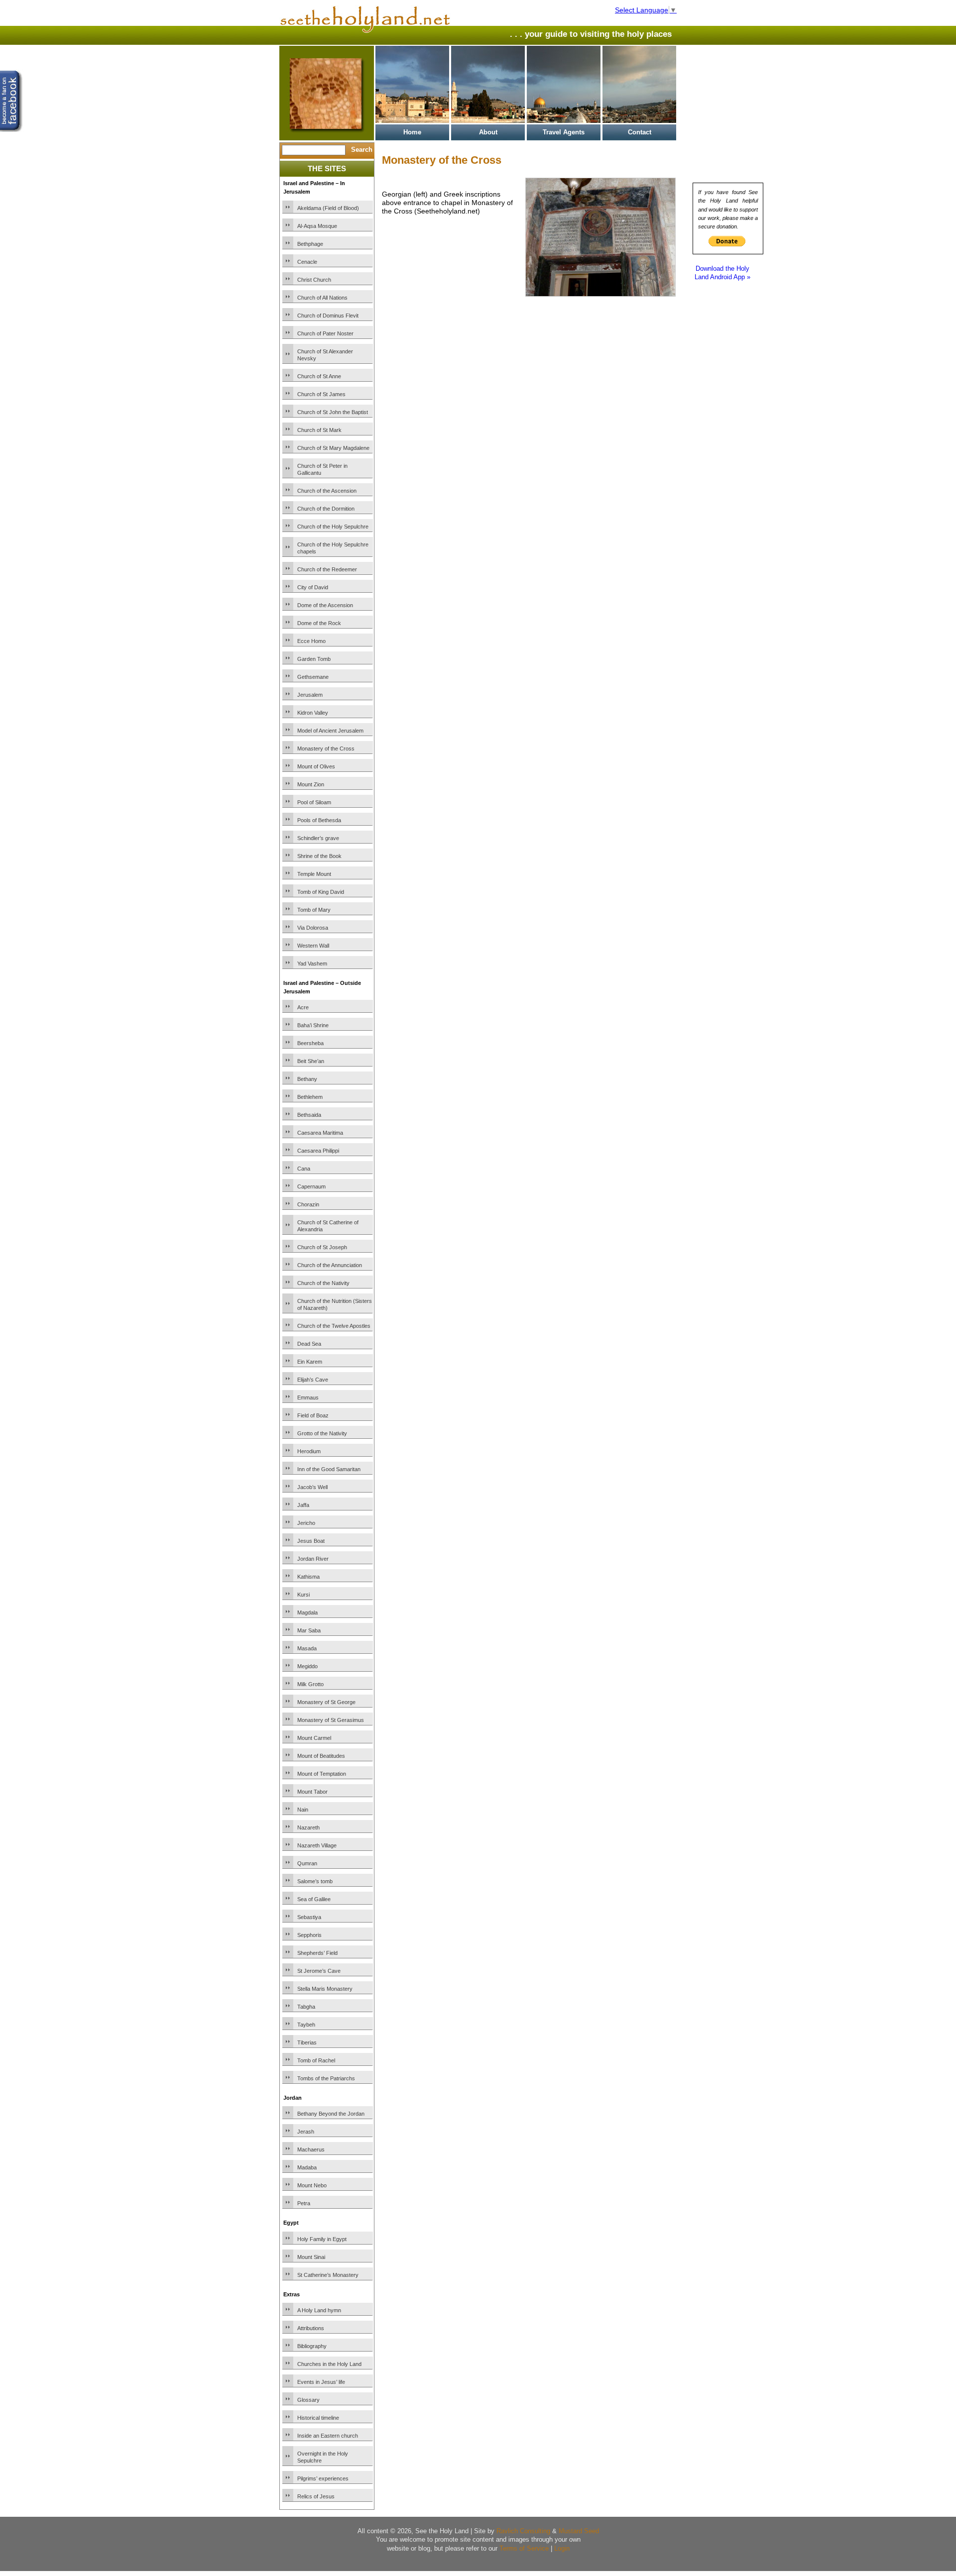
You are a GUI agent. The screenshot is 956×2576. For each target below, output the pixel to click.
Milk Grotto (310, 1684)
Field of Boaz (313, 1415)
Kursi (303, 1595)
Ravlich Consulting (523, 2531)
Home (412, 132)
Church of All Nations (322, 298)
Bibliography (312, 2346)
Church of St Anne (319, 376)
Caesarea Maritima (320, 1133)
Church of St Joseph (322, 1247)
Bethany (307, 1079)
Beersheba (310, 1043)
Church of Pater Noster (325, 333)
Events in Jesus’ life (321, 2382)
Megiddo (307, 1666)
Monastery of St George (326, 1702)
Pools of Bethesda (319, 820)
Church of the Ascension (327, 491)
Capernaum (311, 1186)
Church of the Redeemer (327, 569)
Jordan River (313, 1559)
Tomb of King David (321, 892)
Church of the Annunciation (330, 1265)
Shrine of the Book (319, 856)
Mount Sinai (311, 2257)
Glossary (308, 2400)
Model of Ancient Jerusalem (330, 731)
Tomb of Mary (314, 910)
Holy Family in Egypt (322, 2239)
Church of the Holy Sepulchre (333, 527)
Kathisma (308, 1577)
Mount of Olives (316, 766)
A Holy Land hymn (319, 2310)
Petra (304, 2203)
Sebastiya (309, 1917)
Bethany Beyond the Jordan (331, 2114)
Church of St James (321, 394)
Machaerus (311, 2149)
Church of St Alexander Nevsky (325, 355)
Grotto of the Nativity (322, 1433)
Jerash (306, 2132)
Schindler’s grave (318, 838)
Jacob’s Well (312, 1487)
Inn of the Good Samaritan (329, 1469)
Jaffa (303, 1505)
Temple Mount (314, 874)
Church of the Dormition (326, 509)
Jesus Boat (311, 1541)
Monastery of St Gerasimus (331, 1720)
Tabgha (306, 2007)
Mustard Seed (579, 2531)
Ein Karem (310, 1362)
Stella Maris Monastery (325, 1989)
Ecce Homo (311, 641)
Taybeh (306, 2025)
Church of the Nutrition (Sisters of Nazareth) (335, 1304)
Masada (307, 1648)
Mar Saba (309, 1630)
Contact (640, 132)
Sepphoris (309, 1935)
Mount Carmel (314, 1738)
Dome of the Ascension (325, 605)
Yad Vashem (312, 964)
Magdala (307, 1612)
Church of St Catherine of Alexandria (328, 1226)
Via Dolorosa (313, 928)
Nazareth (308, 1827)
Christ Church (314, 280)
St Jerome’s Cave (319, 1971)
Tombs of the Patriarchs (326, 2078)
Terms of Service (524, 2548)
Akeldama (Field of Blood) (328, 208)
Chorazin (308, 1204)
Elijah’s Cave (313, 1380)
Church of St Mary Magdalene (333, 448)
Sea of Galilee (314, 1899)
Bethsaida (309, 1115)
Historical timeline (318, 2418)
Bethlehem (310, 1097)
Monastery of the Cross (326, 749)
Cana (304, 1169)
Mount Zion (311, 784)
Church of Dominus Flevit (328, 316)
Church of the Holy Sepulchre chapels (333, 548)
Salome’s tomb (315, 1881)
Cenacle (307, 262)
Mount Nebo (312, 2185)
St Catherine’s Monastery (328, 2275)
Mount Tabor (312, 1792)
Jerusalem (310, 695)
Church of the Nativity (323, 1283)
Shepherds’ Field (317, 1953)
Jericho (306, 1523)
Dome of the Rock (319, 623)
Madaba (307, 2167)
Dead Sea (309, 1344)
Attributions (311, 2328)
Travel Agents (564, 132)
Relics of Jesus (316, 2496)
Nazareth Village (317, 1845)
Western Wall (313, 946)
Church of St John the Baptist (333, 412)
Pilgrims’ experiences (323, 2478)
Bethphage (310, 244)
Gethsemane (313, 677)
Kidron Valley (313, 713)
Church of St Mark (319, 430)
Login (562, 2548)
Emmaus (308, 1397)
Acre (303, 1007)
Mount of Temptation (322, 1774)
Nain (303, 1810)
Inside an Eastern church (328, 2436)
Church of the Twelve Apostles (334, 1326)
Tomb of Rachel (316, 2060)
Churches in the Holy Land (329, 2364)
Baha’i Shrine (313, 1025)
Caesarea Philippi (318, 1151)
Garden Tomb (314, 659)
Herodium (309, 1451)
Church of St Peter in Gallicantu (322, 469)
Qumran (307, 1863)
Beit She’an (311, 1061)
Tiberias (307, 2042)
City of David (313, 587)
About (488, 132)
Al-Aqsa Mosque (317, 226)
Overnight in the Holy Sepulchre (323, 2457)
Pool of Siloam (314, 802)
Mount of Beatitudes (321, 1756)
